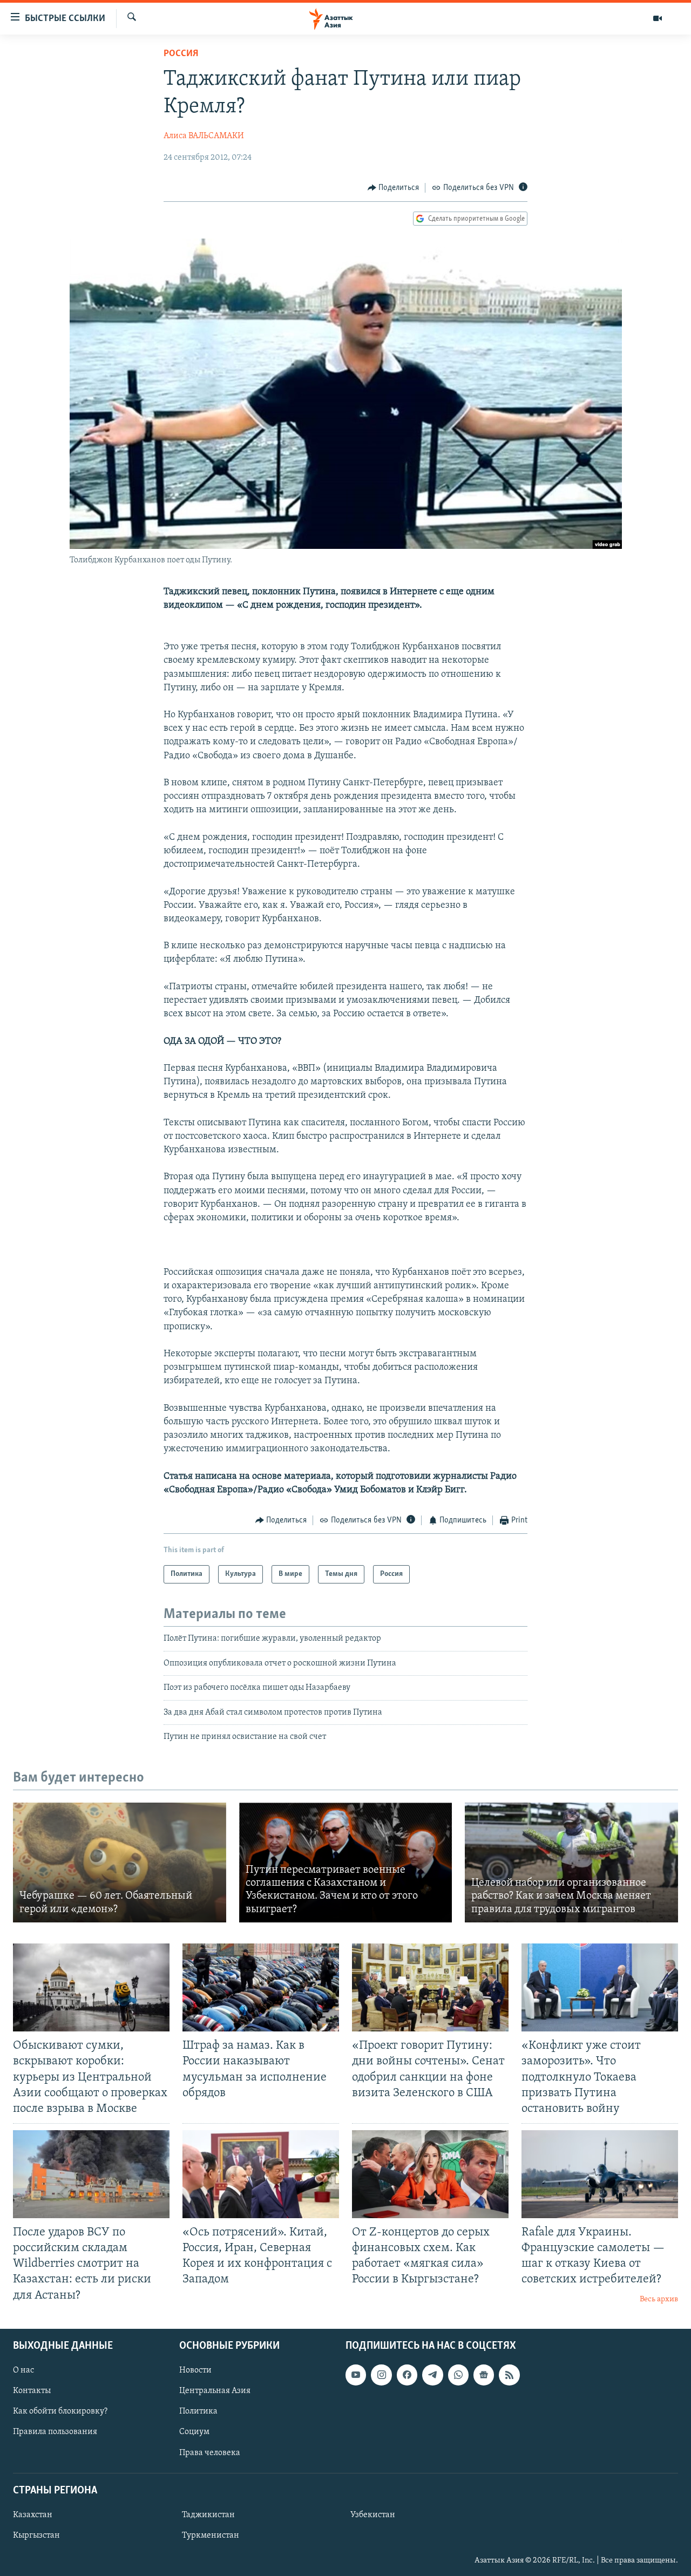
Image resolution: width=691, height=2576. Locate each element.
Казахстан (33, 2515)
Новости (195, 2370)
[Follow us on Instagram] (381, 2375)
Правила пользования (55, 2432)
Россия (181, 54)
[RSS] (509, 2375)
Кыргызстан (36, 2536)
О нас (23, 2370)
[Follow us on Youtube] (356, 2375)
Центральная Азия (215, 2391)
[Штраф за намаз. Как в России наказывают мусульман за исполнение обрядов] (261, 1987)
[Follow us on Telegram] (432, 2375)
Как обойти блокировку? (60, 2411)
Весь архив (659, 2299)
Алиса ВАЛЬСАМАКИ (204, 136)
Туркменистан (211, 2536)
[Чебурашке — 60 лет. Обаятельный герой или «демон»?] (120, 1863)
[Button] (394, 188)
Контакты (32, 2391)
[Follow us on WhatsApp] (458, 2375)
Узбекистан (373, 2515)
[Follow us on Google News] (484, 2375)
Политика (198, 2411)
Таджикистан (208, 2515)
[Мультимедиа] (658, 18)
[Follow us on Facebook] (407, 2375)
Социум (194, 2432)
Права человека (210, 2452)
